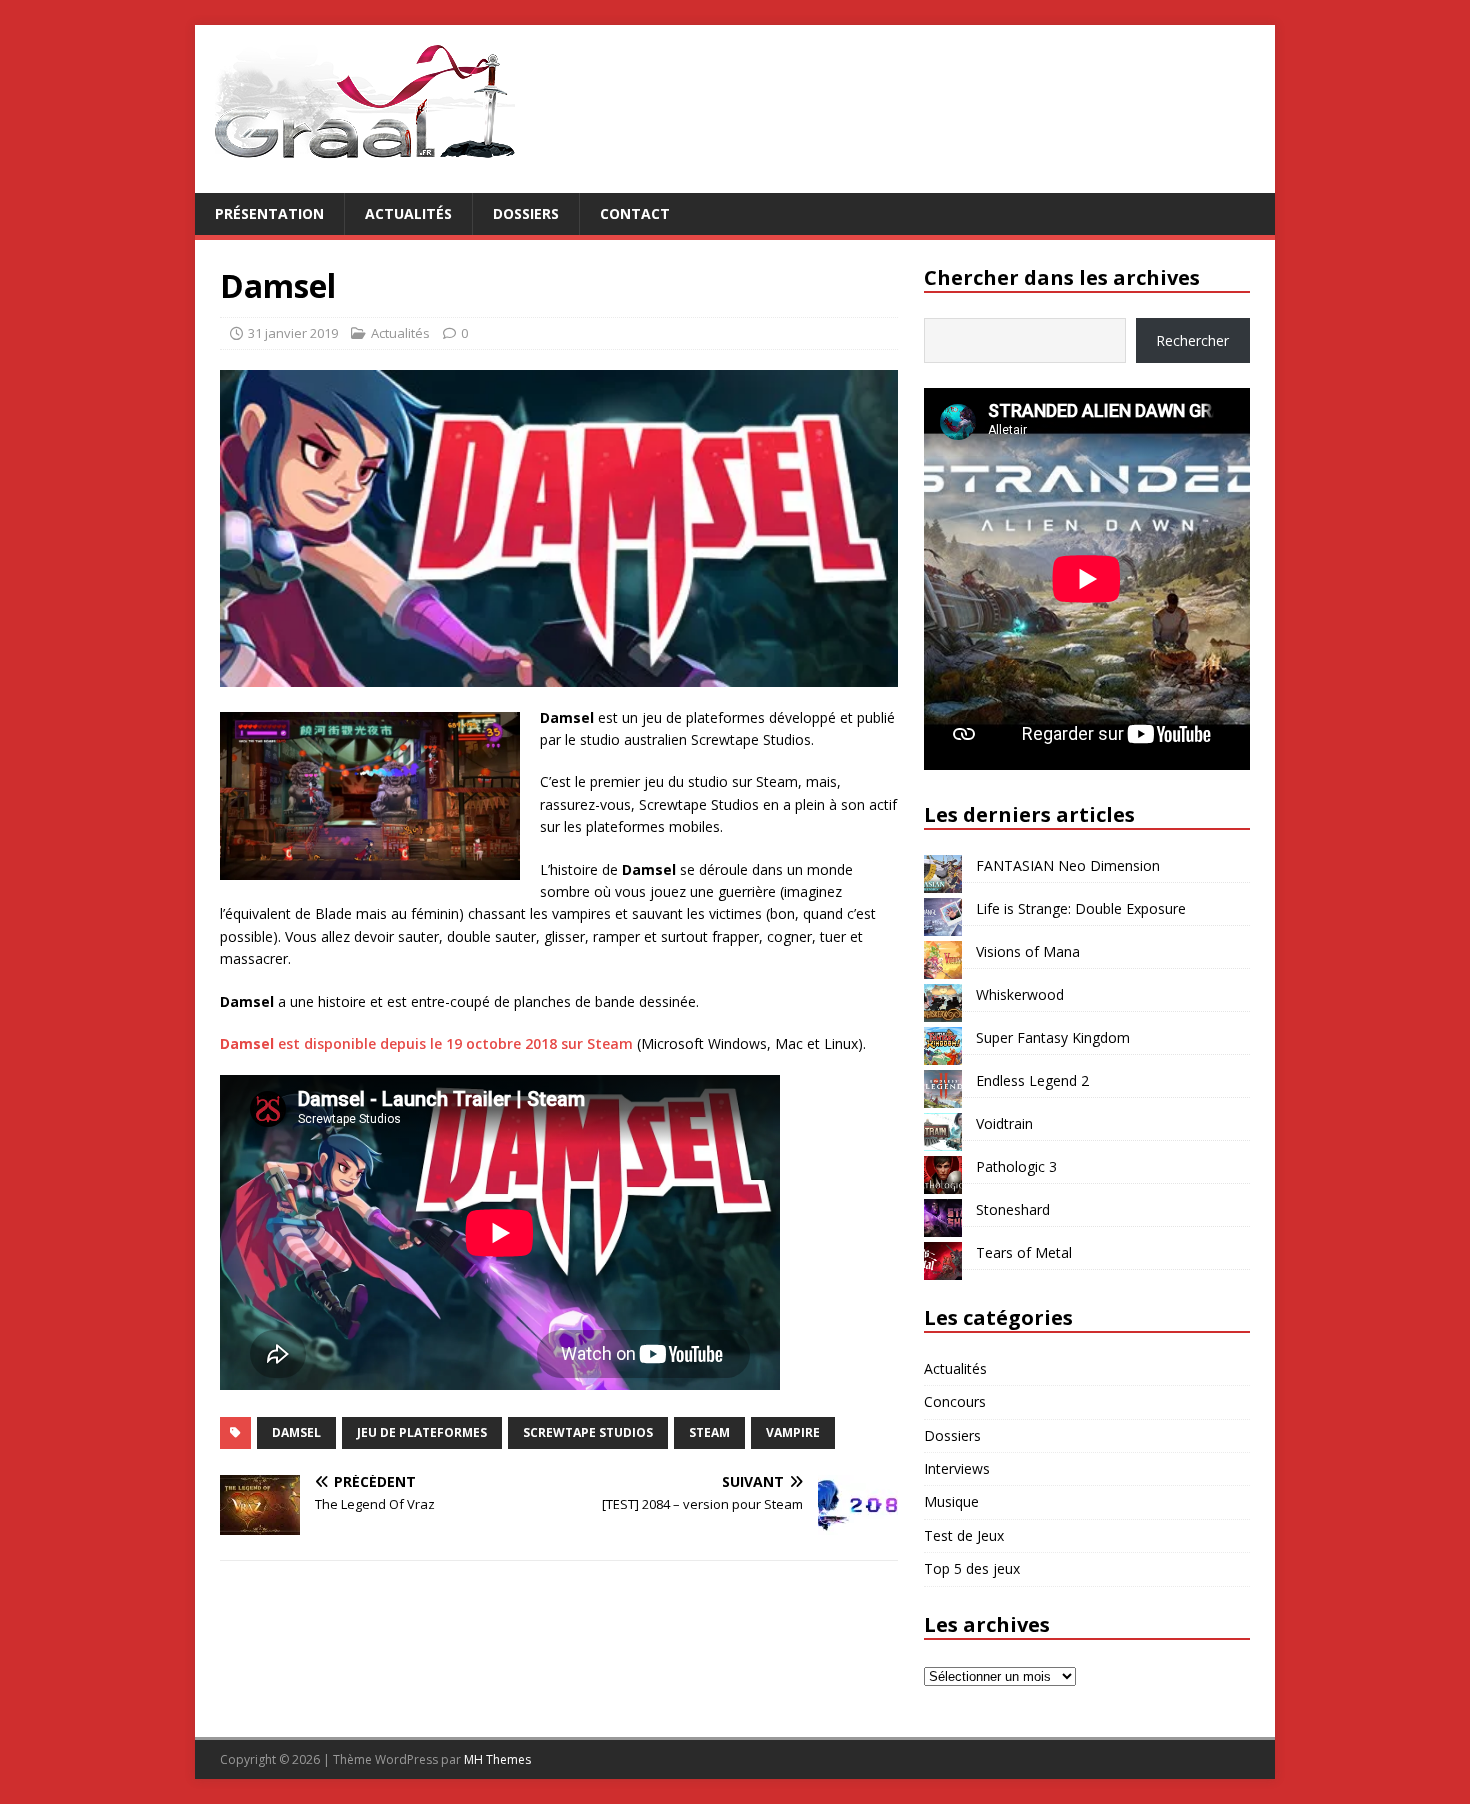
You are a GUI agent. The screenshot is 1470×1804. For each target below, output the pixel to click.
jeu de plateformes (422, 1432)
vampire (793, 1432)
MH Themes (497, 1759)
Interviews (957, 1468)
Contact (635, 213)
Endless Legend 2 (1032, 1080)
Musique (951, 1501)
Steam (709, 1432)
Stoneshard (1013, 1209)
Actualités (408, 213)
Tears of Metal (1024, 1252)
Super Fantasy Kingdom (1053, 1037)
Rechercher (1192, 340)
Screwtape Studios (588, 1432)
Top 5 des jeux (972, 1568)
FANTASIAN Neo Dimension (1068, 865)
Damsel (296, 1432)
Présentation (269, 213)
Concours (955, 1401)
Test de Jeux (964, 1535)
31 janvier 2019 (293, 333)
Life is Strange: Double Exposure (1081, 908)
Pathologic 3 (1016, 1166)
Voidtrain (1004, 1123)
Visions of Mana (1028, 951)
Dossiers (526, 213)
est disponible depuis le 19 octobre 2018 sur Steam (426, 1043)
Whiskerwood (1020, 994)
